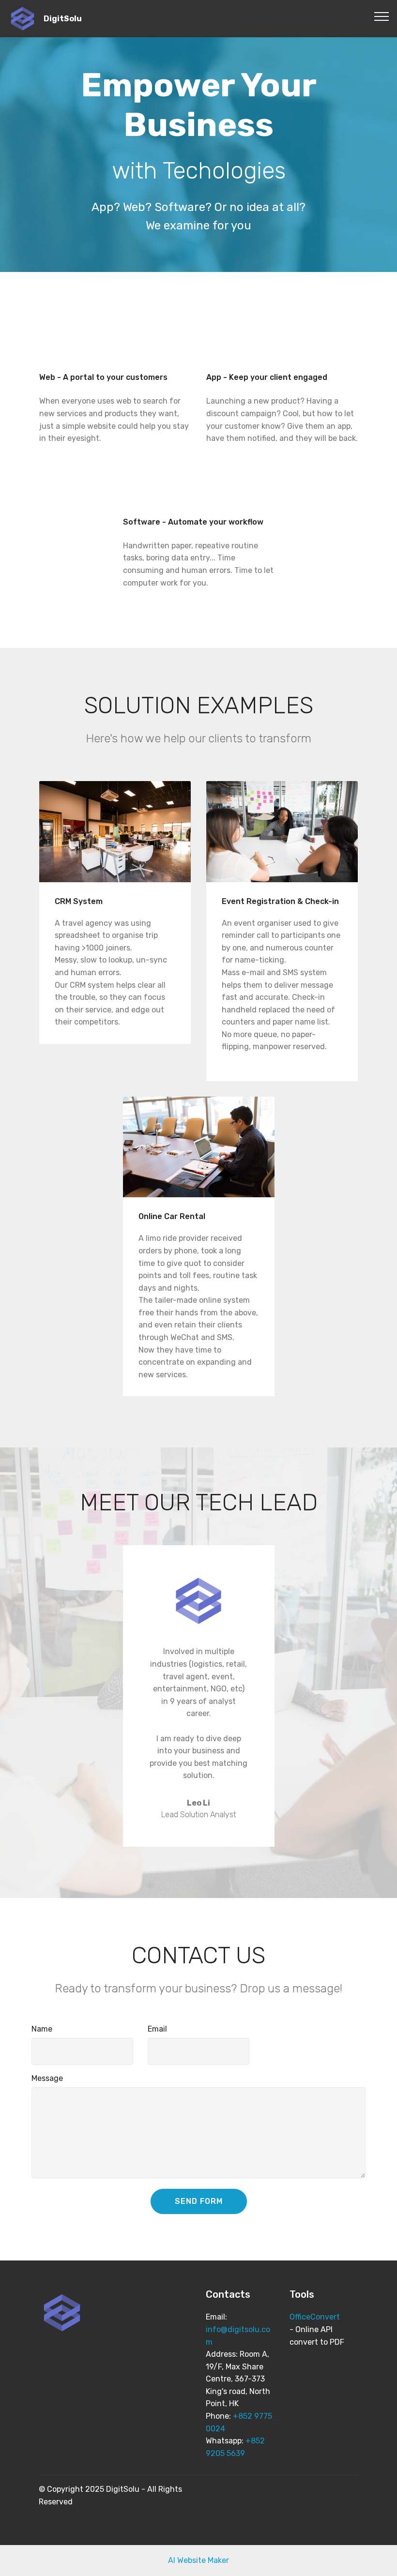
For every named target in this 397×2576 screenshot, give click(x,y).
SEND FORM (199, 2201)
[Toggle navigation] (382, 16)
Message (47, 2078)
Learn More (113, 831)
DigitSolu (63, 19)
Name (42, 2029)
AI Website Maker (198, 2560)
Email (157, 2029)
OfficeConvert (315, 2317)
